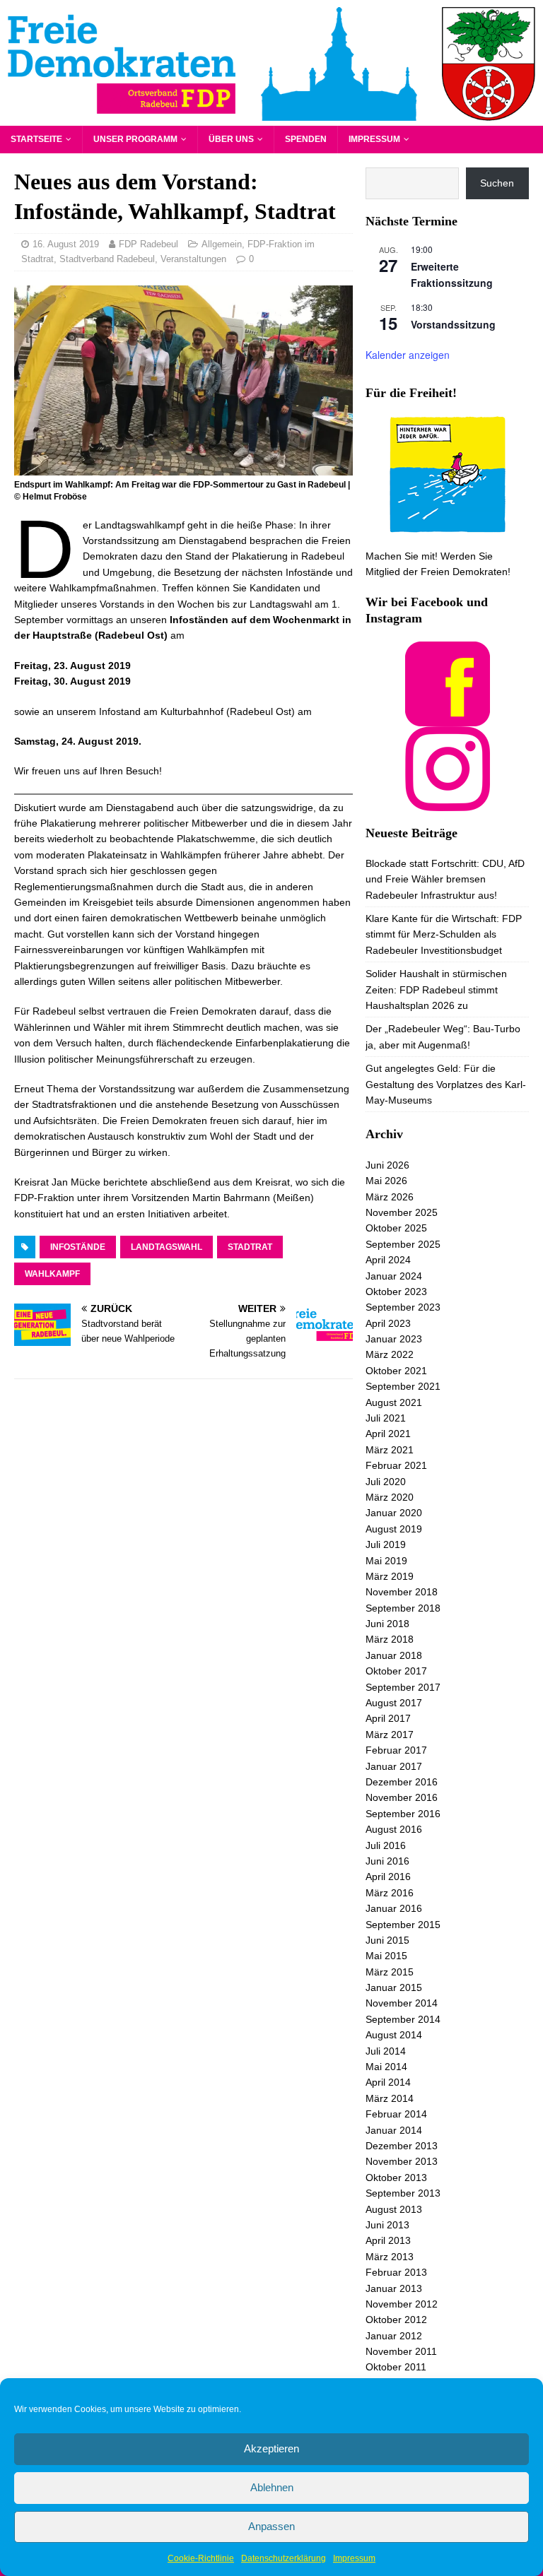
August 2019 (394, 1529)
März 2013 (390, 2257)
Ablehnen (272, 2487)
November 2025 (402, 1212)
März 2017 (390, 1735)
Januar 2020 (394, 1513)
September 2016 (403, 1814)
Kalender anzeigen (408, 355)
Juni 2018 (387, 1624)
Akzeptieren (271, 2448)
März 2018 (390, 1639)
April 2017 (388, 1718)
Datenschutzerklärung (284, 2558)
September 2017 (403, 1687)
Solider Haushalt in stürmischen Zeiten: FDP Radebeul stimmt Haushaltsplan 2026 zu (436, 989)
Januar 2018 (394, 1655)
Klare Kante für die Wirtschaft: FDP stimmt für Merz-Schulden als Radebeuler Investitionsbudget (444, 934)
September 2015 (403, 1925)
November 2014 (402, 2003)
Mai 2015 (386, 1956)
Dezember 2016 (402, 1782)
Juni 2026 (387, 1165)
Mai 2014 (386, 2067)
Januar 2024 (394, 1276)
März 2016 (390, 1893)
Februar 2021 (396, 1465)
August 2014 (394, 2035)
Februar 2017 (396, 1750)
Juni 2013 (387, 2225)
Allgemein (222, 244)
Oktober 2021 (396, 1371)
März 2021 (390, 1450)
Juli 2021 (386, 1418)
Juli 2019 (386, 1544)
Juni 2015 (387, 1940)
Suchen (497, 183)
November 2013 (402, 2161)
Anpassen (271, 2526)
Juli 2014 (386, 2051)
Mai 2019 (386, 1561)
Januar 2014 (394, 2130)
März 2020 (390, 1497)
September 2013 (403, 2193)
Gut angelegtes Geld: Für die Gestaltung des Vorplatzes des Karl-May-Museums (446, 1084)
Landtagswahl (167, 1247)
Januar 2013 (394, 2288)
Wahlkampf (52, 1274)
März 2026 (390, 1197)
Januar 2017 (394, 1766)
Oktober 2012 (396, 2320)
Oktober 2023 (396, 1292)
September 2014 (403, 2019)
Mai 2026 (386, 1181)
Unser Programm (135, 139)
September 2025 (403, 1244)
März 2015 (390, 1972)
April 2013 (388, 2240)
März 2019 (390, 1576)
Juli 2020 (386, 1482)
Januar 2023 (394, 1339)
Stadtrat (250, 1247)
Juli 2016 (386, 1845)
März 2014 (390, 2098)
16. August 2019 (66, 244)
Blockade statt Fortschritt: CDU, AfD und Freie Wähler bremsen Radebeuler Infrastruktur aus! (445, 879)
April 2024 (388, 1260)
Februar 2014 (396, 2114)
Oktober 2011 (396, 2367)
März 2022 (390, 1354)
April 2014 (388, 2082)
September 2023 (403, 1307)
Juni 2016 (387, 1861)
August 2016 (394, 1829)
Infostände (78, 1247)
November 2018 (402, 1592)
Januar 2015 (394, 1987)
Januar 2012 (394, 2336)
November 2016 (402, 1797)
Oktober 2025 (396, 1228)
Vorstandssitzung (453, 324)
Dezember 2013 (402, 2146)
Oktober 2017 (396, 1671)
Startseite (36, 139)
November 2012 (402, 2304)
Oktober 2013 (396, 2178)
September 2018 (403, 1608)
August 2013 (394, 2209)
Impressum (354, 2558)
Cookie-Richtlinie (201, 2558)
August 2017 (394, 1703)
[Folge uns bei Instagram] (448, 803)
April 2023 (388, 1323)
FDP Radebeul (148, 244)
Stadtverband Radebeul (107, 259)
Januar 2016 (394, 1908)
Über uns (231, 139)
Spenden (306, 139)
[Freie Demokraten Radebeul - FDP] (271, 117)
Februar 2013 (396, 2272)
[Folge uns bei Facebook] (448, 718)
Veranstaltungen (193, 259)
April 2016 (388, 1877)
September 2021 (403, 1386)
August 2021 (394, 1402)
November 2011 (401, 2351)
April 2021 (388, 1434)
